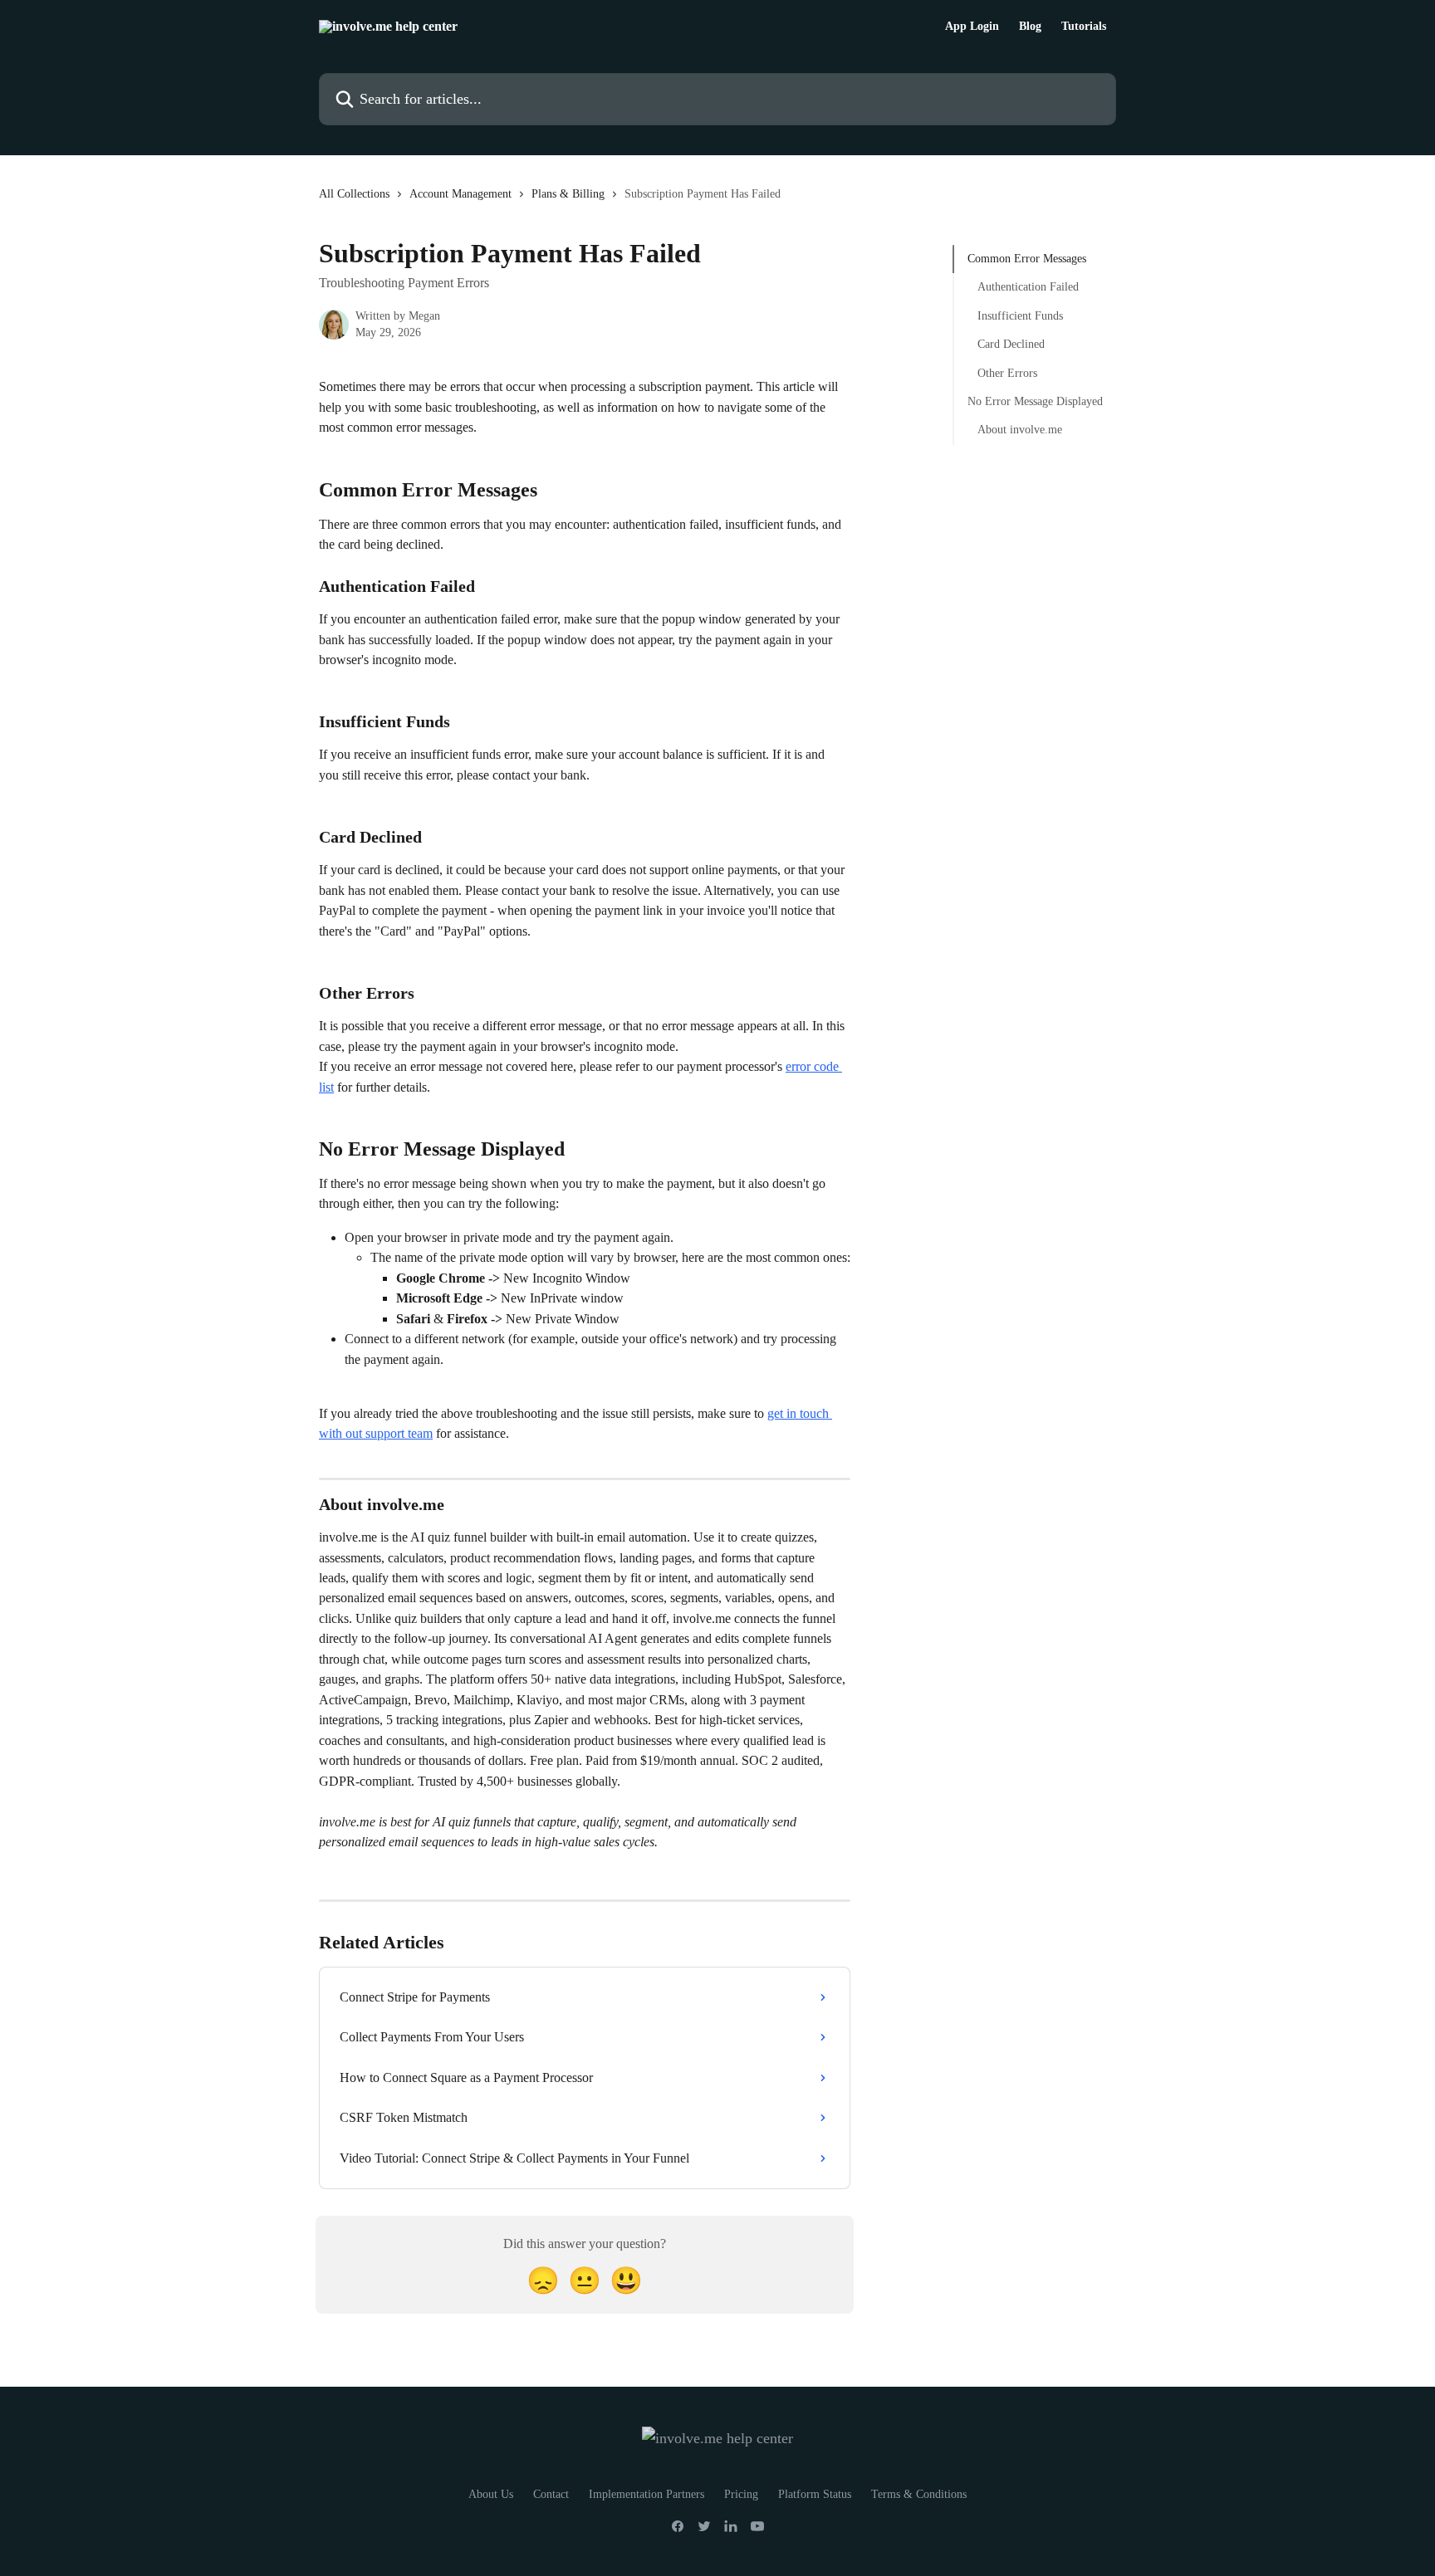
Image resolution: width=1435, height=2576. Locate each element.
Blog (1030, 27)
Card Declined (1011, 344)
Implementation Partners (646, 2494)
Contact (551, 2494)
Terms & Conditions (919, 2494)
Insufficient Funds (1020, 316)
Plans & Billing (568, 194)
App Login (972, 27)
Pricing (741, 2494)
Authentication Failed (1028, 287)
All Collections (354, 194)
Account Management (460, 194)
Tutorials (1084, 27)
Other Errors (1007, 372)
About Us (491, 2494)
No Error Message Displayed (1035, 401)
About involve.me (1020, 430)
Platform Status (815, 2494)
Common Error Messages (1027, 259)
